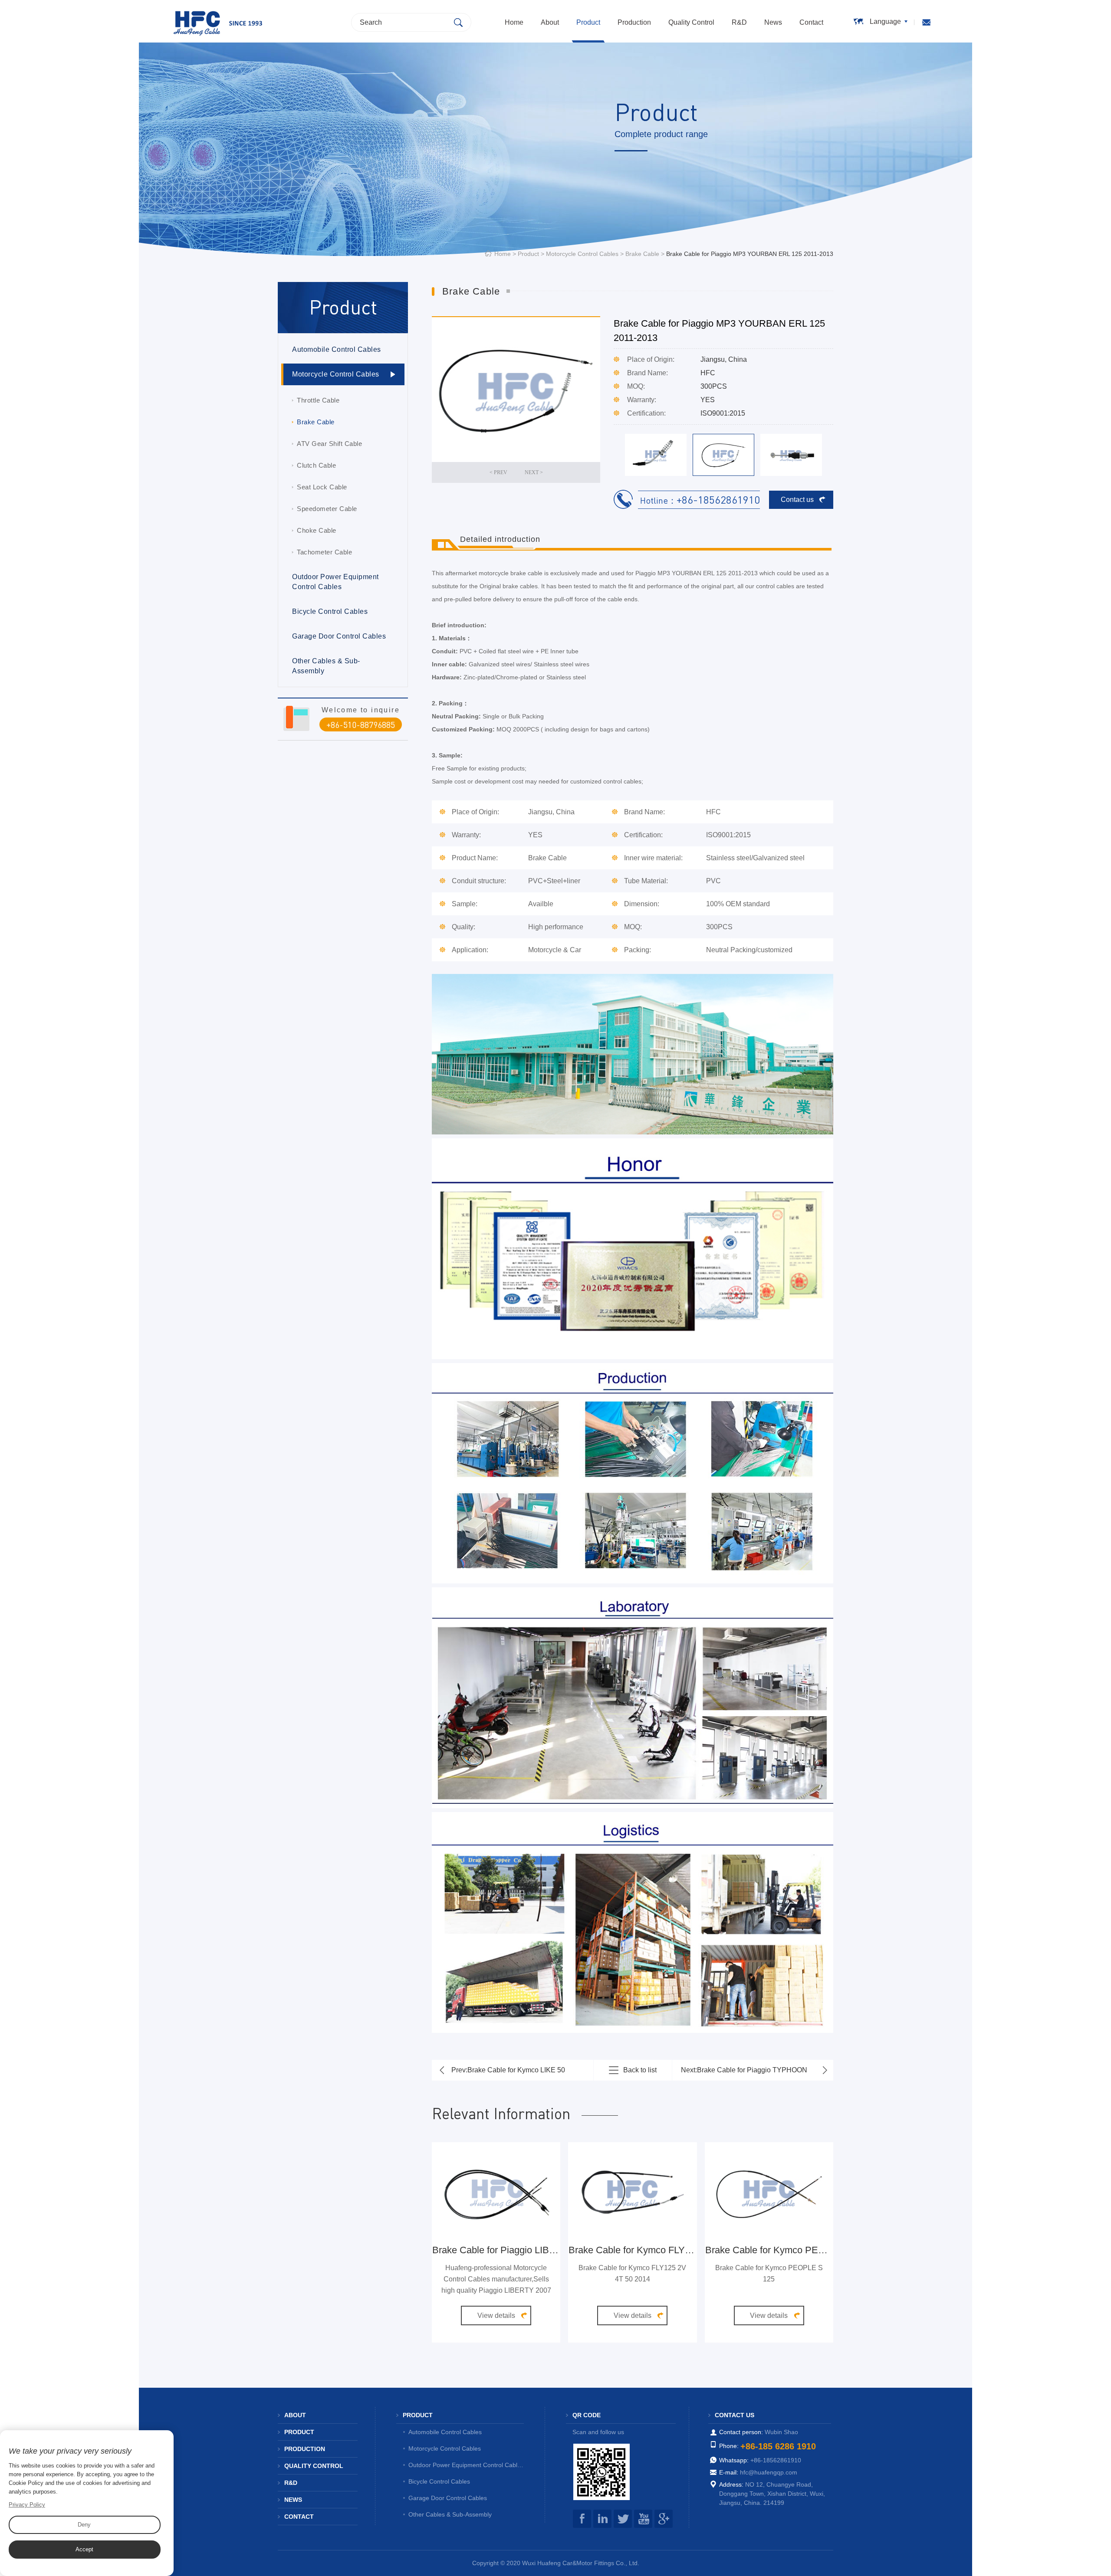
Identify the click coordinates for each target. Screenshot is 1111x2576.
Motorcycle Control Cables (582, 254)
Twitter (623, 2519)
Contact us (797, 500)
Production (634, 22)
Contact (811, 22)
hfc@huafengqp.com (769, 2472)
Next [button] (558, 472)
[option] (516, 390)
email (926, 22)
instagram (602, 2519)
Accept (84, 2549)
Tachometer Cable (324, 552)
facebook (582, 2519)
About (550, 22)
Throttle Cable (318, 400)
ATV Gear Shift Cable (329, 444)
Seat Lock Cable (322, 487)
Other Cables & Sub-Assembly (326, 666)
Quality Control (691, 22)
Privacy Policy (27, 2505)
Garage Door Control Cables (339, 636)
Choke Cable (317, 530)
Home (514, 22)
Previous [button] (474, 472)
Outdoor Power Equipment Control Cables (335, 582)
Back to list (640, 2070)
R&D (739, 22)
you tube (643, 2519)
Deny (84, 2525)
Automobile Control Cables (337, 349)
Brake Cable (642, 254)
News (773, 22)
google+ (664, 2519)
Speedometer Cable (327, 509)
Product (588, 22)
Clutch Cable (316, 465)
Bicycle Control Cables (330, 611)
